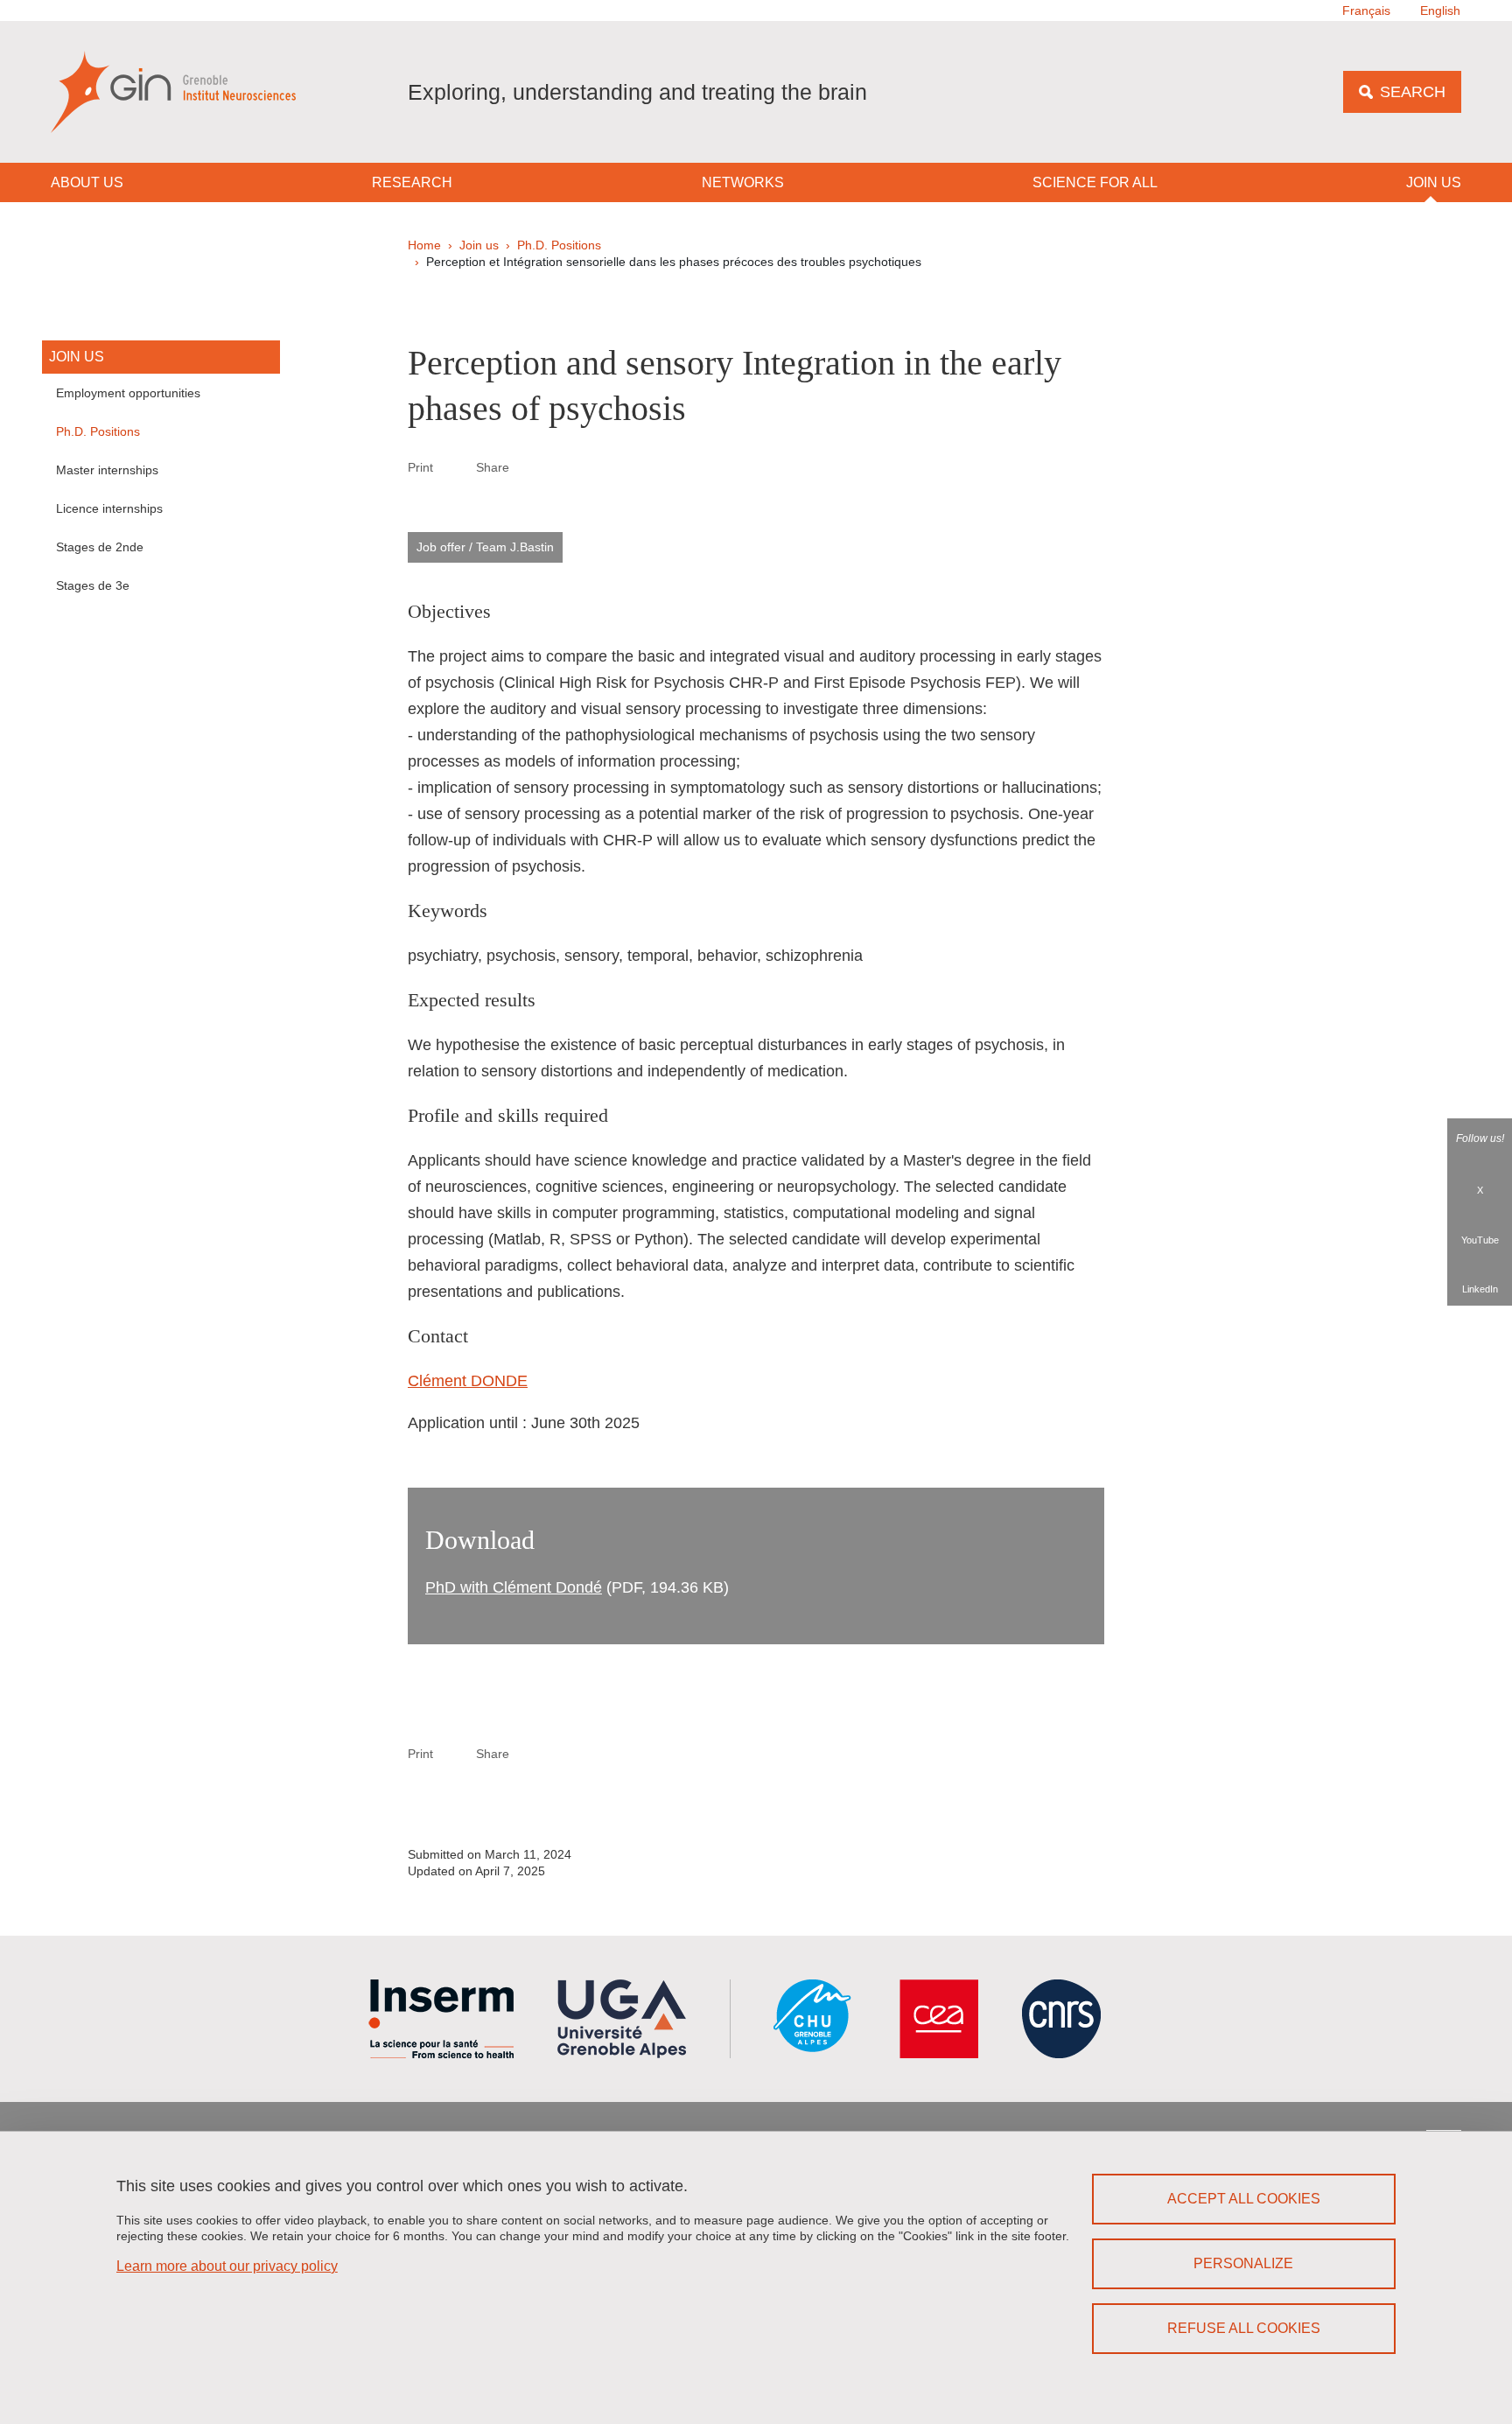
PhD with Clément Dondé (514, 1587)
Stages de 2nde (100, 547)
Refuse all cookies (1244, 2328)
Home (424, 245)
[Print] (455, 467)
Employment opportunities (128, 393)
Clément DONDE (468, 1381)
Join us (1434, 182)
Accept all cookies (1244, 2199)
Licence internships (109, 508)
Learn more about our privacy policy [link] (227, 2266)
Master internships (107, 470)
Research (412, 182)
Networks (743, 182)
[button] (530, 466)
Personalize (1243, 2263)
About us (87, 182)
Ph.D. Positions (559, 245)
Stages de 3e (93, 585)
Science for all (1095, 182)
